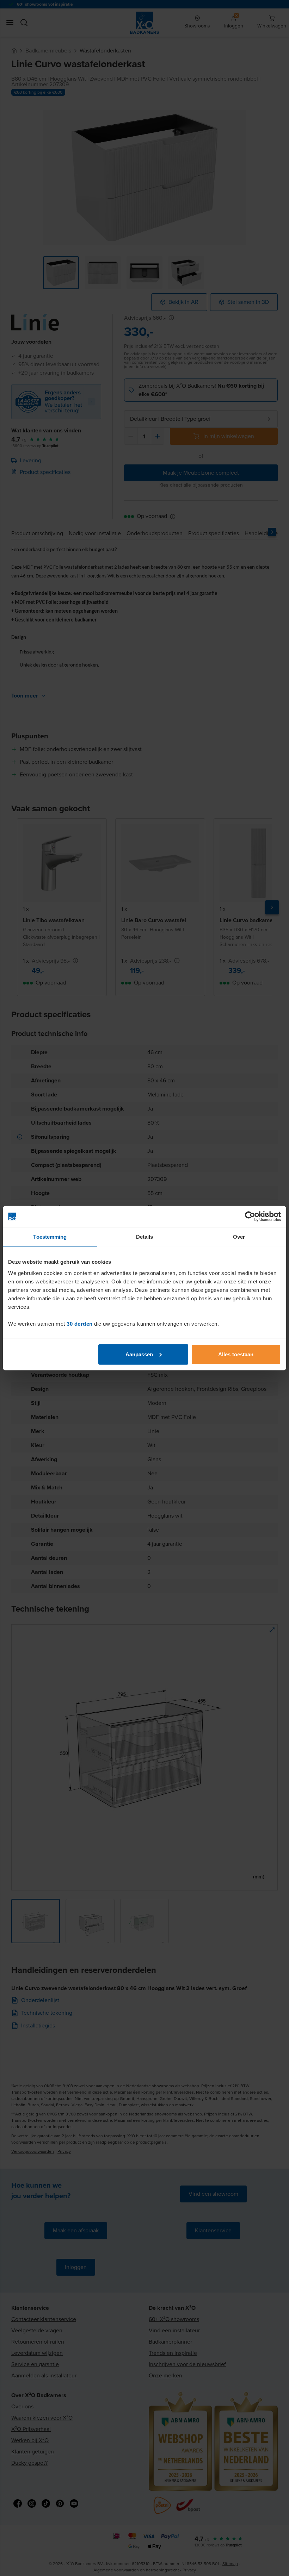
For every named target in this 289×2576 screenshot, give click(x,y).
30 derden (80, 1323)
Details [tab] (145, 1237)
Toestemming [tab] (50, 1237)
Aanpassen (139, 1354)
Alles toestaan (236, 1354)
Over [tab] (239, 1237)
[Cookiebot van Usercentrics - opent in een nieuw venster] (250, 1217)
